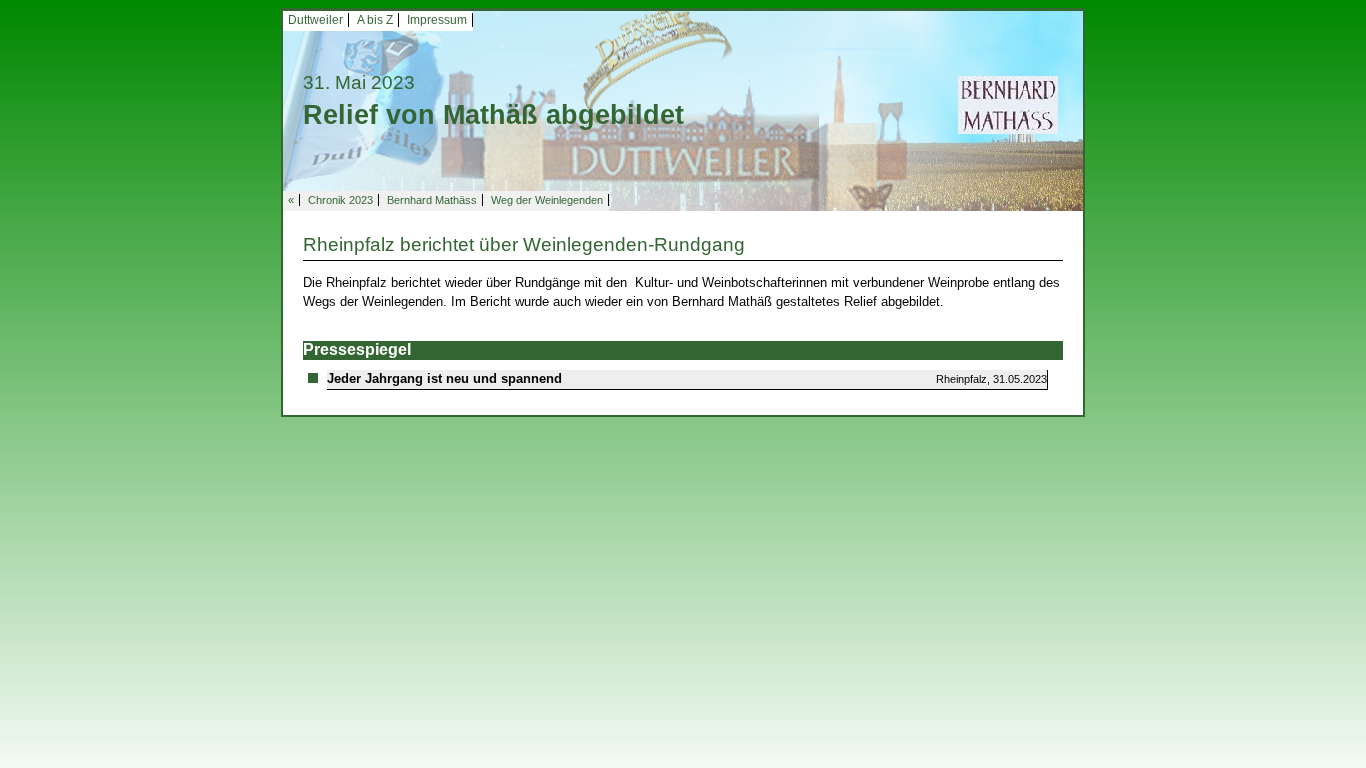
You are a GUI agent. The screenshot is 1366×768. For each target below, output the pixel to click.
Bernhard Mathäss (432, 200)
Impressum (437, 20)
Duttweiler (315, 20)
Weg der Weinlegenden (547, 200)
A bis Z (375, 20)
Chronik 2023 (340, 200)
